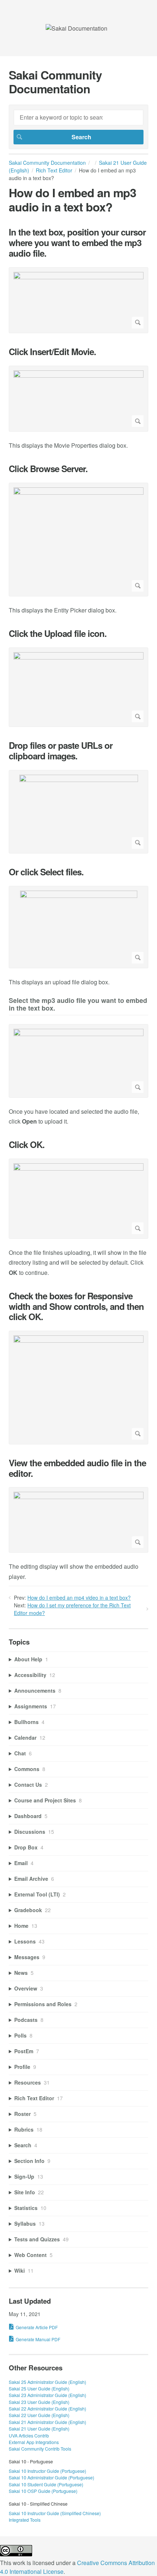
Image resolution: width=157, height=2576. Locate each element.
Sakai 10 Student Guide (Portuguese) (46, 2484)
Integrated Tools (25, 2520)
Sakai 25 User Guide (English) (39, 2388)
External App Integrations (34, 2442)
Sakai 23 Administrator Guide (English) (47, 2395)
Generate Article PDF (37, 2327)
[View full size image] (78, 300)
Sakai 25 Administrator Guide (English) (47, 2382)
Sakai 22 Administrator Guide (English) (47, 2408)
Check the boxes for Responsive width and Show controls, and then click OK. (76, 1306)
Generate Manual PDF (38, 2339)
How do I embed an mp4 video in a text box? (79, 1598)
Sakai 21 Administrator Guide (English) (47, 2422)
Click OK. (27, 1145)
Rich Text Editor (54, 170)
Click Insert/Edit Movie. (52, 352)
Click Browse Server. (48, 469)
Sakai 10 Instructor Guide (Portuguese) (47, 2471)
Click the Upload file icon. (58, 633)
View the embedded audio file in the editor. (77, 1468)
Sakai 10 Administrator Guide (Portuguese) (51, 2477)
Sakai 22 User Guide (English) (39, 2415)
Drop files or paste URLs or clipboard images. (61, 751)
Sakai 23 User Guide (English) (39, 2402)
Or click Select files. (46, 872)
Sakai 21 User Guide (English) (39, 2429)
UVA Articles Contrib (29, 2435)
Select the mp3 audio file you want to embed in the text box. (78, 1005)
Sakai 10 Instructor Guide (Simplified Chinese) (55, 2513)
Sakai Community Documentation (47, 163)
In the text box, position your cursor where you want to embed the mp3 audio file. (77, 242)
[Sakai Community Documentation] (76, 28)
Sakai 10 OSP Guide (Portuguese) (43, 2491)
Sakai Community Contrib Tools (40, 2449)
